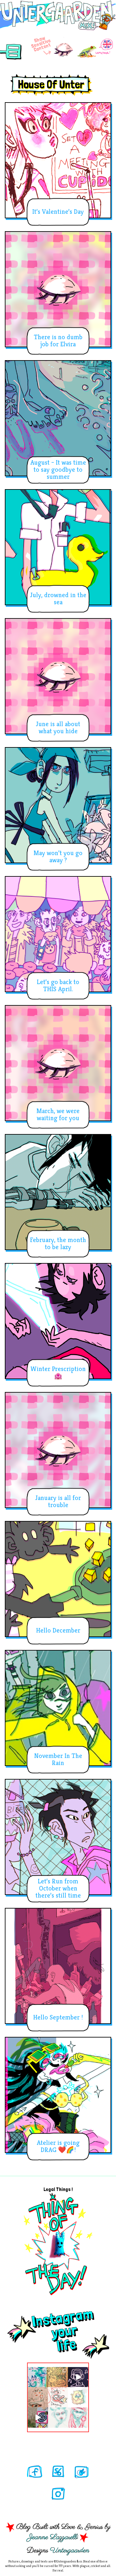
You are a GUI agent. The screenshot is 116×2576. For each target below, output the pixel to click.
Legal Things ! (58, 2189)
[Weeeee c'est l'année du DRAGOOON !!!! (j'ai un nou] (58, 2397)
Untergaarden (70, 2551)
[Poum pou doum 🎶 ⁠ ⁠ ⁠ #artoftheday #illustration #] (78, 2377)
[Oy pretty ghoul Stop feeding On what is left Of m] (58, 2418)
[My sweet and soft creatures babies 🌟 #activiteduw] (38, 2418)
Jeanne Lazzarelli (53, 2537)
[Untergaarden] (58, 14)
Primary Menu (11, 52)
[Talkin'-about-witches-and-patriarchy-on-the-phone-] (38, 2397)
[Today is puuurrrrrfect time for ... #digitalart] (78, 2397)
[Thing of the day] (58, 2244)
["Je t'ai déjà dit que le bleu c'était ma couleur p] (58, 2377)
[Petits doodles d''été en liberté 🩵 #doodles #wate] (38, 2377)
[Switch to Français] (95, 48)
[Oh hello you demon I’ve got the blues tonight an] (78, 2418)
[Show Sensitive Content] (63, 50)
